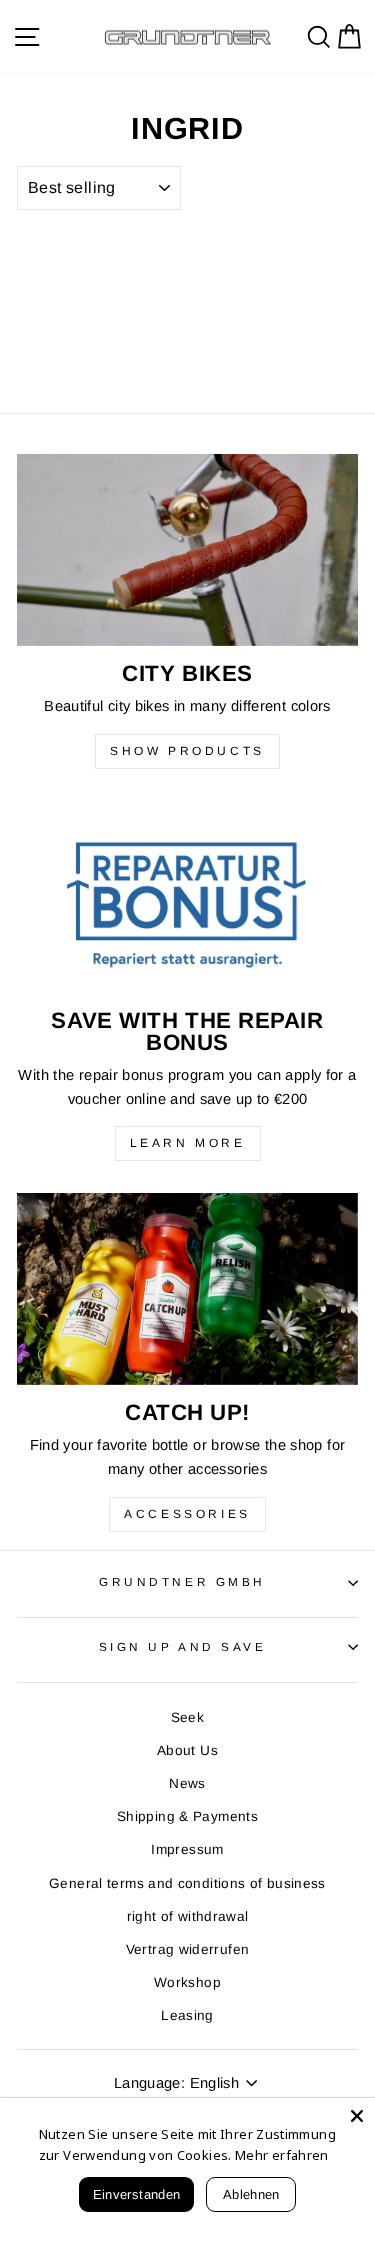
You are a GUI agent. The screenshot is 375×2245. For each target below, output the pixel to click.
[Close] (357, 2116)
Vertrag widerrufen (188, 1949)
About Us (187, 1750)
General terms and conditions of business (187, 1883)
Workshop (187, 1982)
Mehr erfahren (282, 2155)
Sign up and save (183, 1646)
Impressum (187, 1849)
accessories (187, 1514)
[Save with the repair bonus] (187, 897)
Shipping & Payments (187, 1816)
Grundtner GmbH (182, 1581)
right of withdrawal (188, 1916)
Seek (187, 1717)
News (187, 1783)
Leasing (187, 2015)
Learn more (188, 1143)
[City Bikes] (187, 550)
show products (187, 751)
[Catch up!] (187, 1289)
